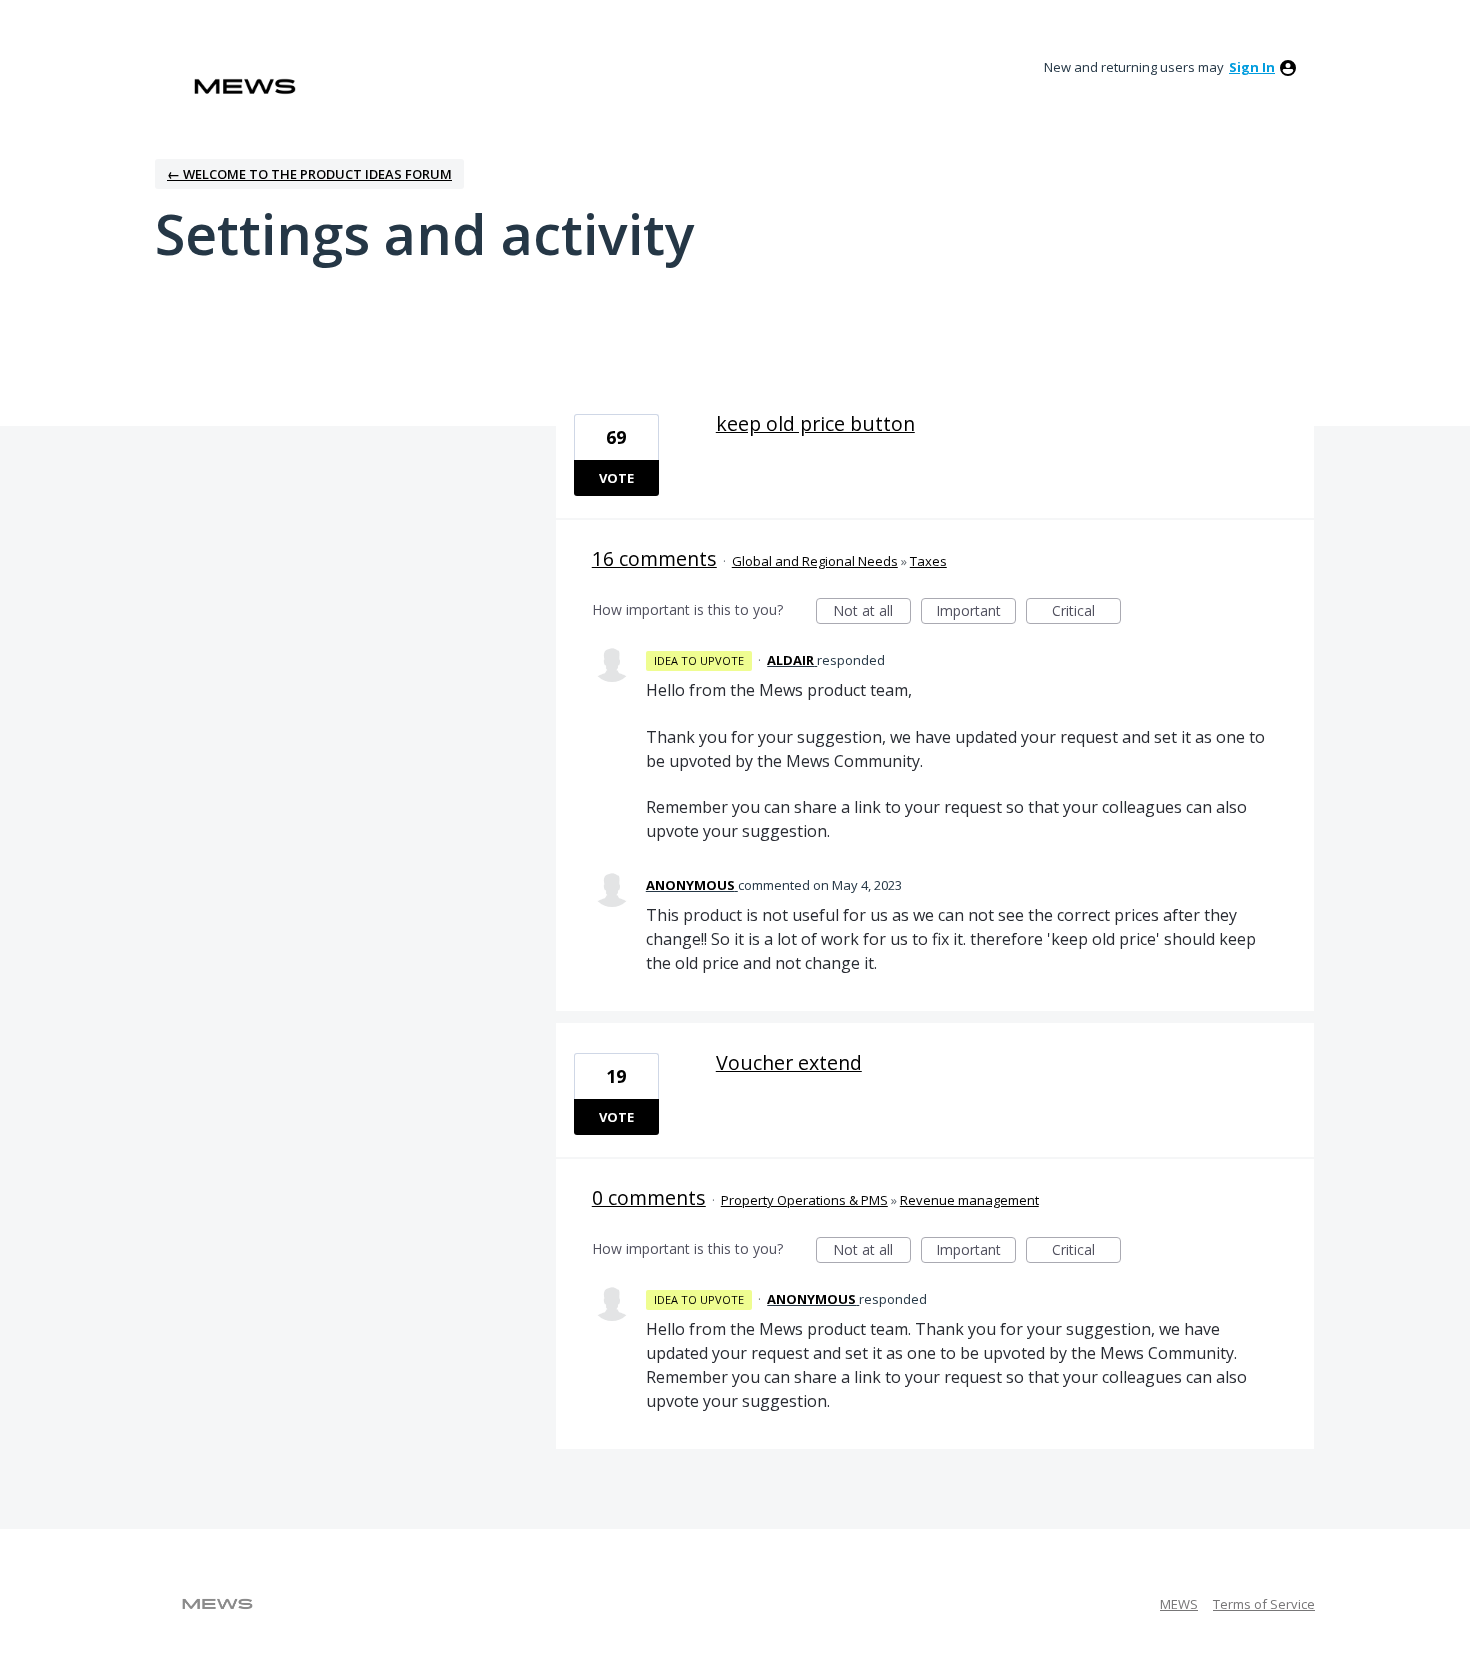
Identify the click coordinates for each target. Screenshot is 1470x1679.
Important (976, 612)
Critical (1086, 612)
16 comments (654, 558)
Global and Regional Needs (815, 561)
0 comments (649, 1197)
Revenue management (969, 1200)
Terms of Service (1264, 1604)
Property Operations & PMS (804, 1200)
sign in (1252, 67)
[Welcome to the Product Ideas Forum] (245, 86)
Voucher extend (789, 1062)
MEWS (1179, 1604)
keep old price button (815, 423)
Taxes (928, 561)
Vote (616, 478)
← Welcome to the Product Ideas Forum (309, 174)
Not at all (872, 612)
